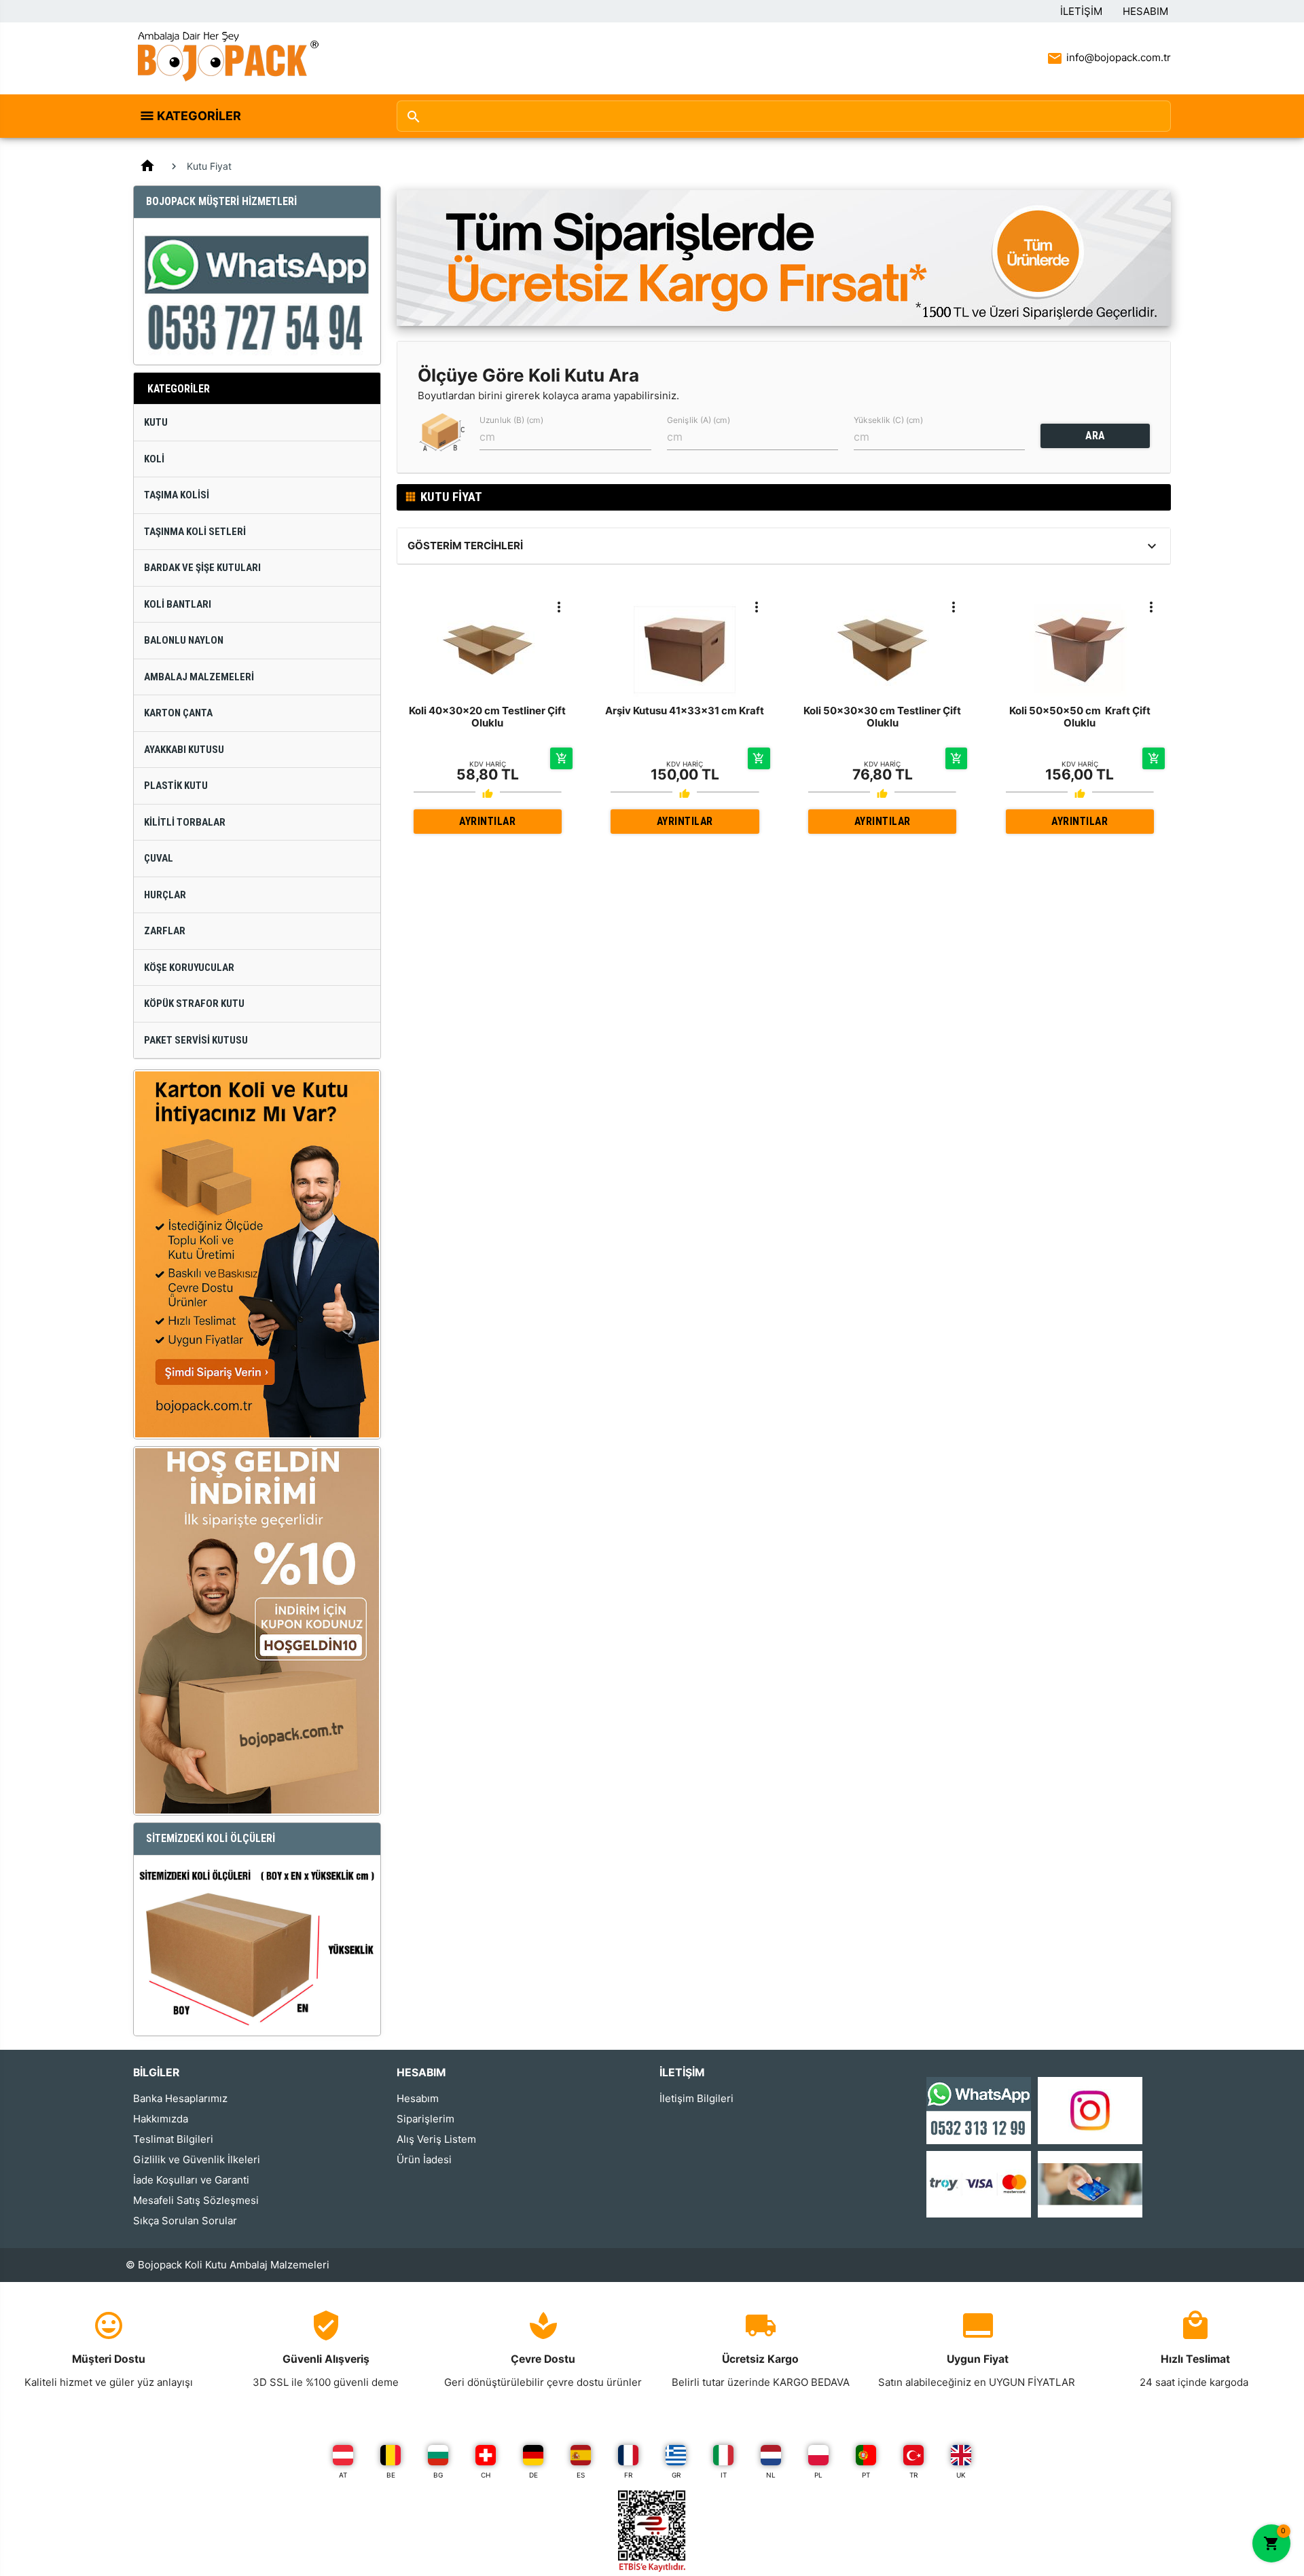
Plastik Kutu (176, 786)
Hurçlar (165, 895)
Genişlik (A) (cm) (699, 420)
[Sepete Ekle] (561, 758)
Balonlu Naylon (184, 640)
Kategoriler (199, 116)
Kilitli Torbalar (185, 822)
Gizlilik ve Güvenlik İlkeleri (197, 2159)
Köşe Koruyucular (189, 968)
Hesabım (1145, 11)
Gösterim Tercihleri (465, 546)
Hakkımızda (161, 2119)
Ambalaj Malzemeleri (199, 677)
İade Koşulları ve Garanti (191, 2180)
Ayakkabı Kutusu (184, 750)
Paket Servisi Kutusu (196, 1040)
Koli (154, 459)
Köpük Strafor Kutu (194, 1004)
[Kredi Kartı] (979, 2183)
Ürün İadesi (424, 2159)
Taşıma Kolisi (177, 495)
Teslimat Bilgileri (173, 2139)
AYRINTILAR (487, 821)
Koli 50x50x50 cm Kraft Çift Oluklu (1080, 717)
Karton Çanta (178, 713)
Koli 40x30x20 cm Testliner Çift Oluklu (487, 717)
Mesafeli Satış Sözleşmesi (196, 2200)
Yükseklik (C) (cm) (888, 420)
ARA (1095, 436)
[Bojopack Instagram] (1090, 2110)
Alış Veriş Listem (436, 2139)
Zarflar (165, 931)
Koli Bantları (178, 604)
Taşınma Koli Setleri (195, 532)
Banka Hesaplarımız (180, 2098)
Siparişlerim (425, 2119)
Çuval (159, 858)
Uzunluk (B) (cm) (511, 420)
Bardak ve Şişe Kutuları (202, 568)
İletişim (1081, 11)
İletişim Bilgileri (696, 2098)
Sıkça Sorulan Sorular (185, 2221)
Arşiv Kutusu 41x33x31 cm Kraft (685, 711)
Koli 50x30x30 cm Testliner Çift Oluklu (882, 717)
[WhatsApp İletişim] (979, 2110)
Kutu (156, 422)
